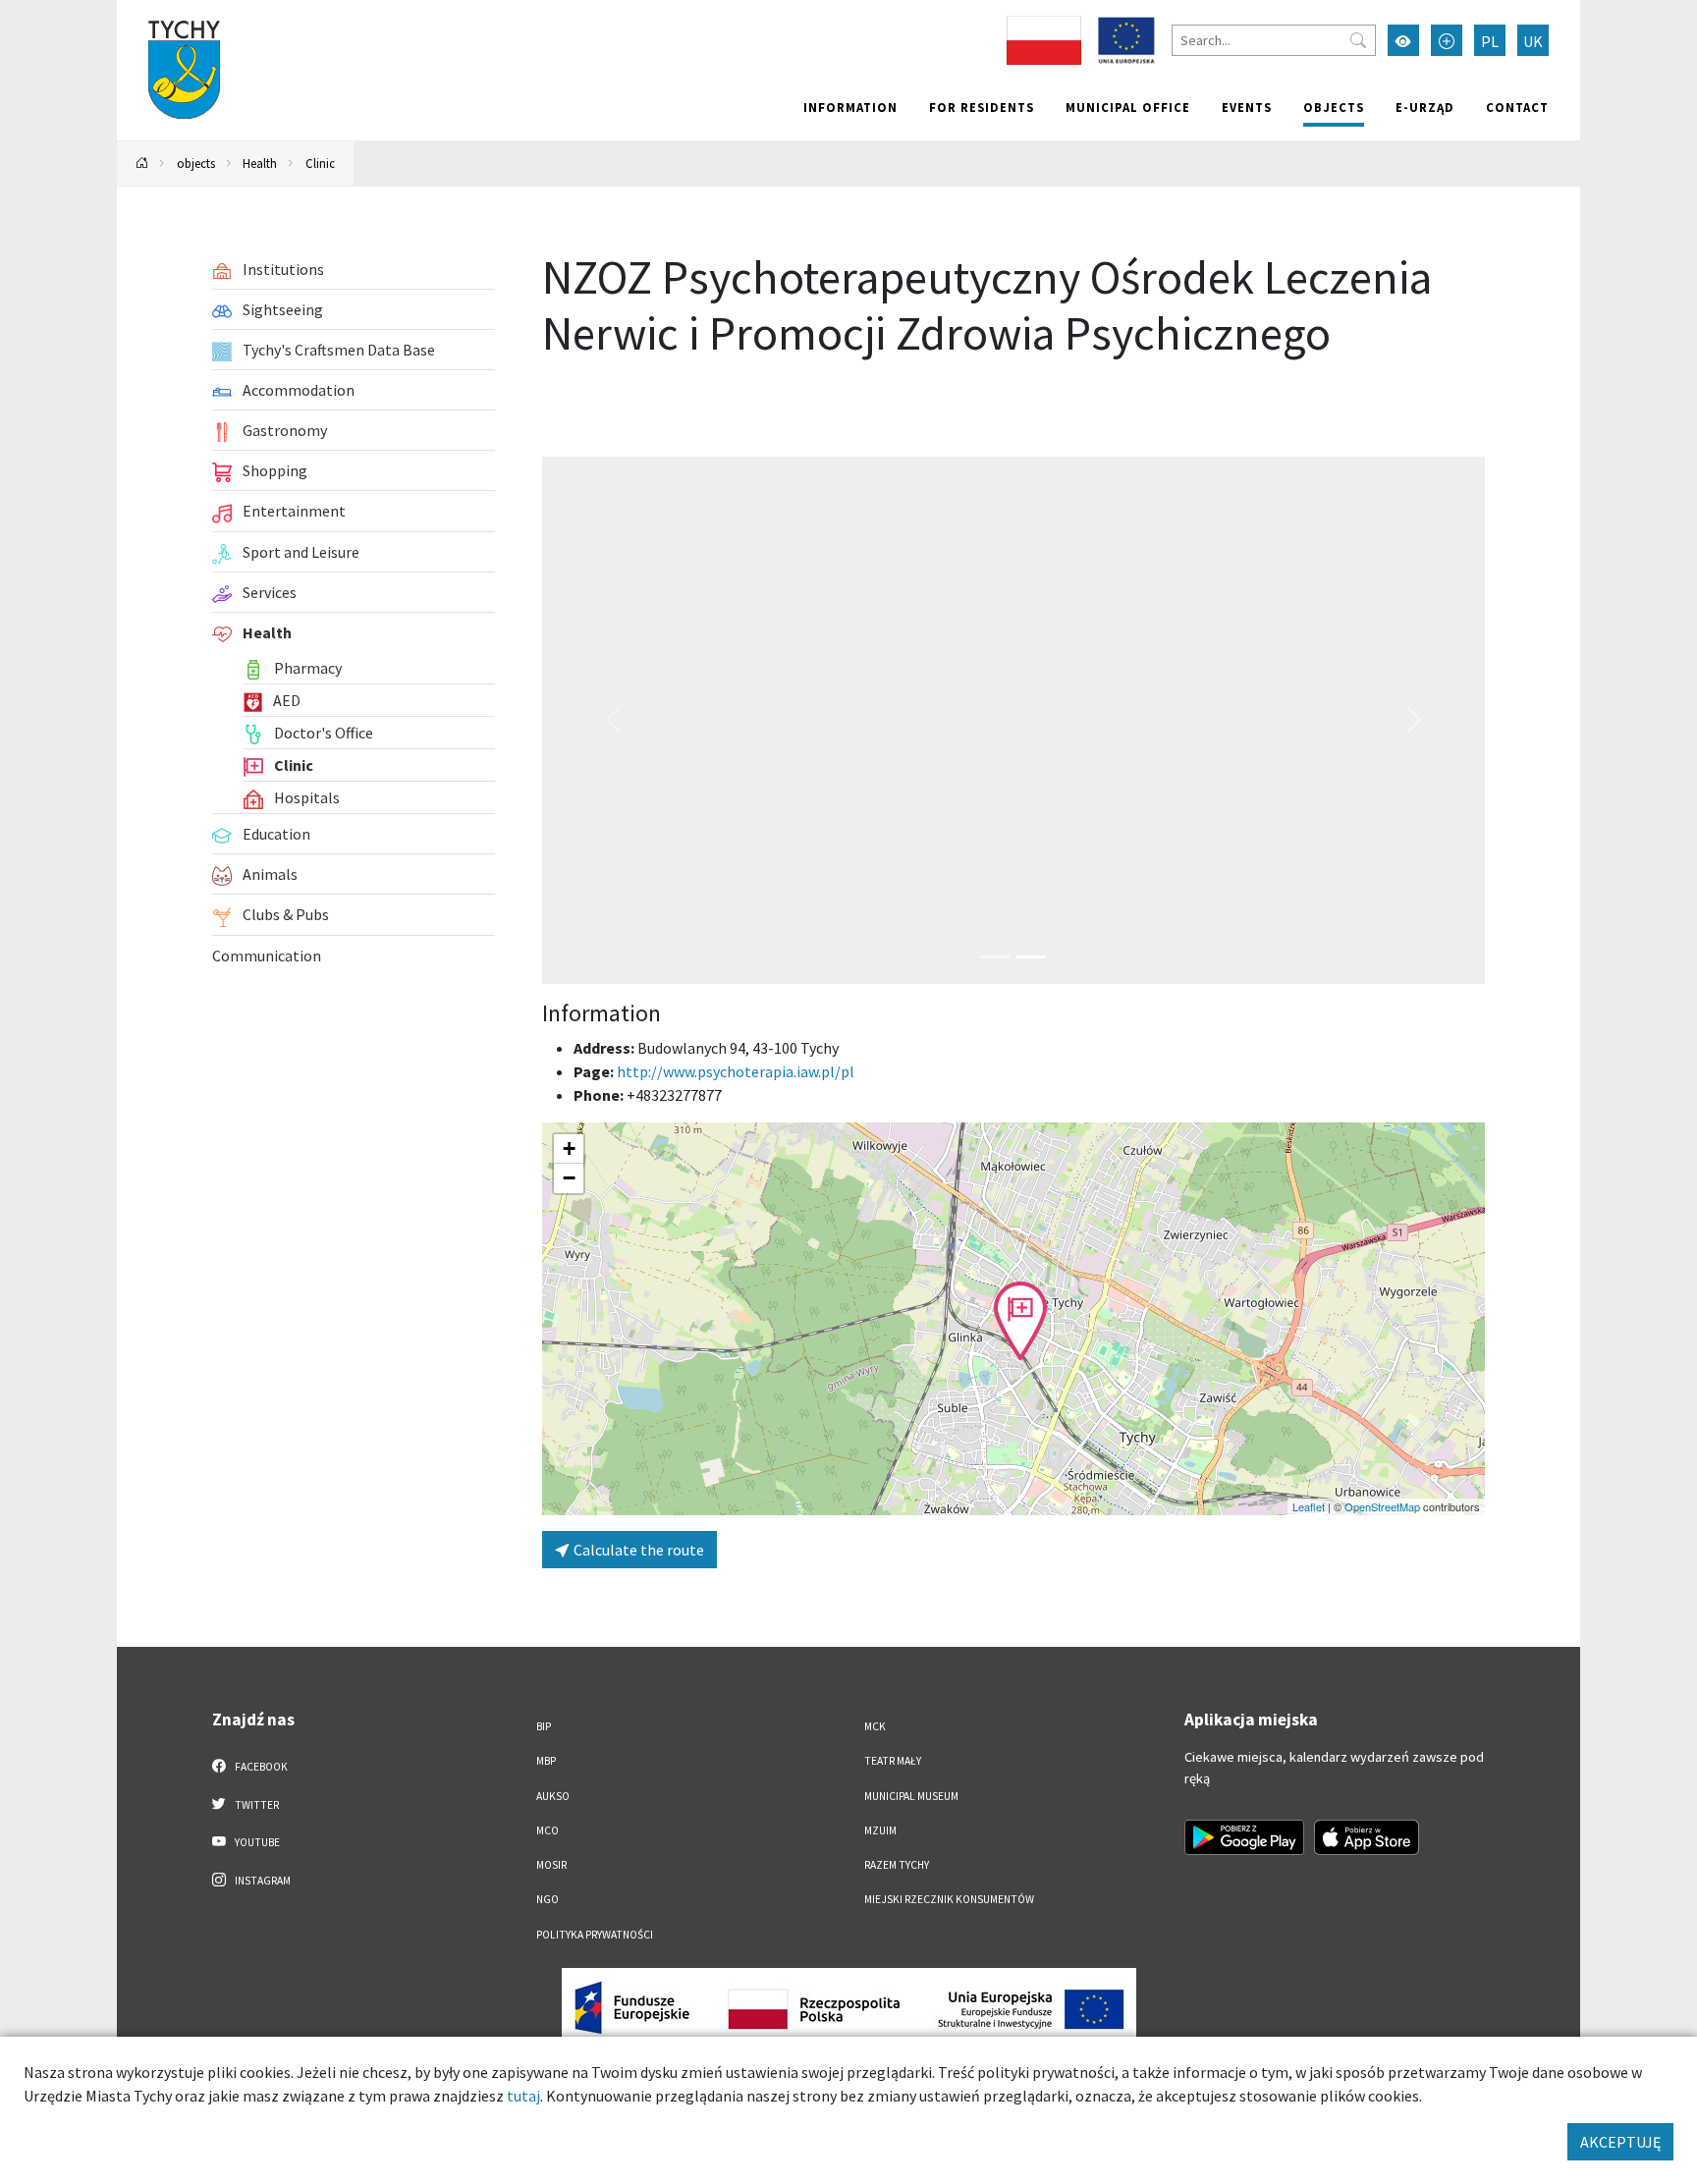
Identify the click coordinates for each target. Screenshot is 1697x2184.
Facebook (260, 1767)
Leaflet (1309, 1506)
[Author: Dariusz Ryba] (1013, 721)
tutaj (523, 2096)
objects (1334, 107)
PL (1490, 41)
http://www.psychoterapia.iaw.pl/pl (736, 1071)
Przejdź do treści (167, 12)
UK (1533, 41)
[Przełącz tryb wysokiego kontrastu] (1403, 40)
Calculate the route (637, 1550)
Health (260, 163)
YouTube (256, 1842)
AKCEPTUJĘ (1620, 2142)
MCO (547, 1830)
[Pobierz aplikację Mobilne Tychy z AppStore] (1367, 1837)
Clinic (320, 163)
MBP (546, 1761)
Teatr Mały (893, 1761)
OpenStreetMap (1382, 1506)
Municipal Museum (911, 1796)
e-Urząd (1425, 107)
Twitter (256, 1805)
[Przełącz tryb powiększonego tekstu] (1447, 40)
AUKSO (553, 1796)
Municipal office (1128, 107)
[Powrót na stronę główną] (142, 164)
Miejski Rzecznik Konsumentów (949, 1899)
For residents (982, 107)
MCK (875, 1726)
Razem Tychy (897, 1865)
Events (1247, 107)
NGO (547, 1899)
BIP (544, 1726)
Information (850, 107)
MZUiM (880, 1830)
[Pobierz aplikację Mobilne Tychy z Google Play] (1244, 1837)
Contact (1517, 107)
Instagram (262, 1881)
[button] (1020, 1321)
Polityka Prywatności (595, 1935)
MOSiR (551, 1865)
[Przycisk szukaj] (1358, 40)
